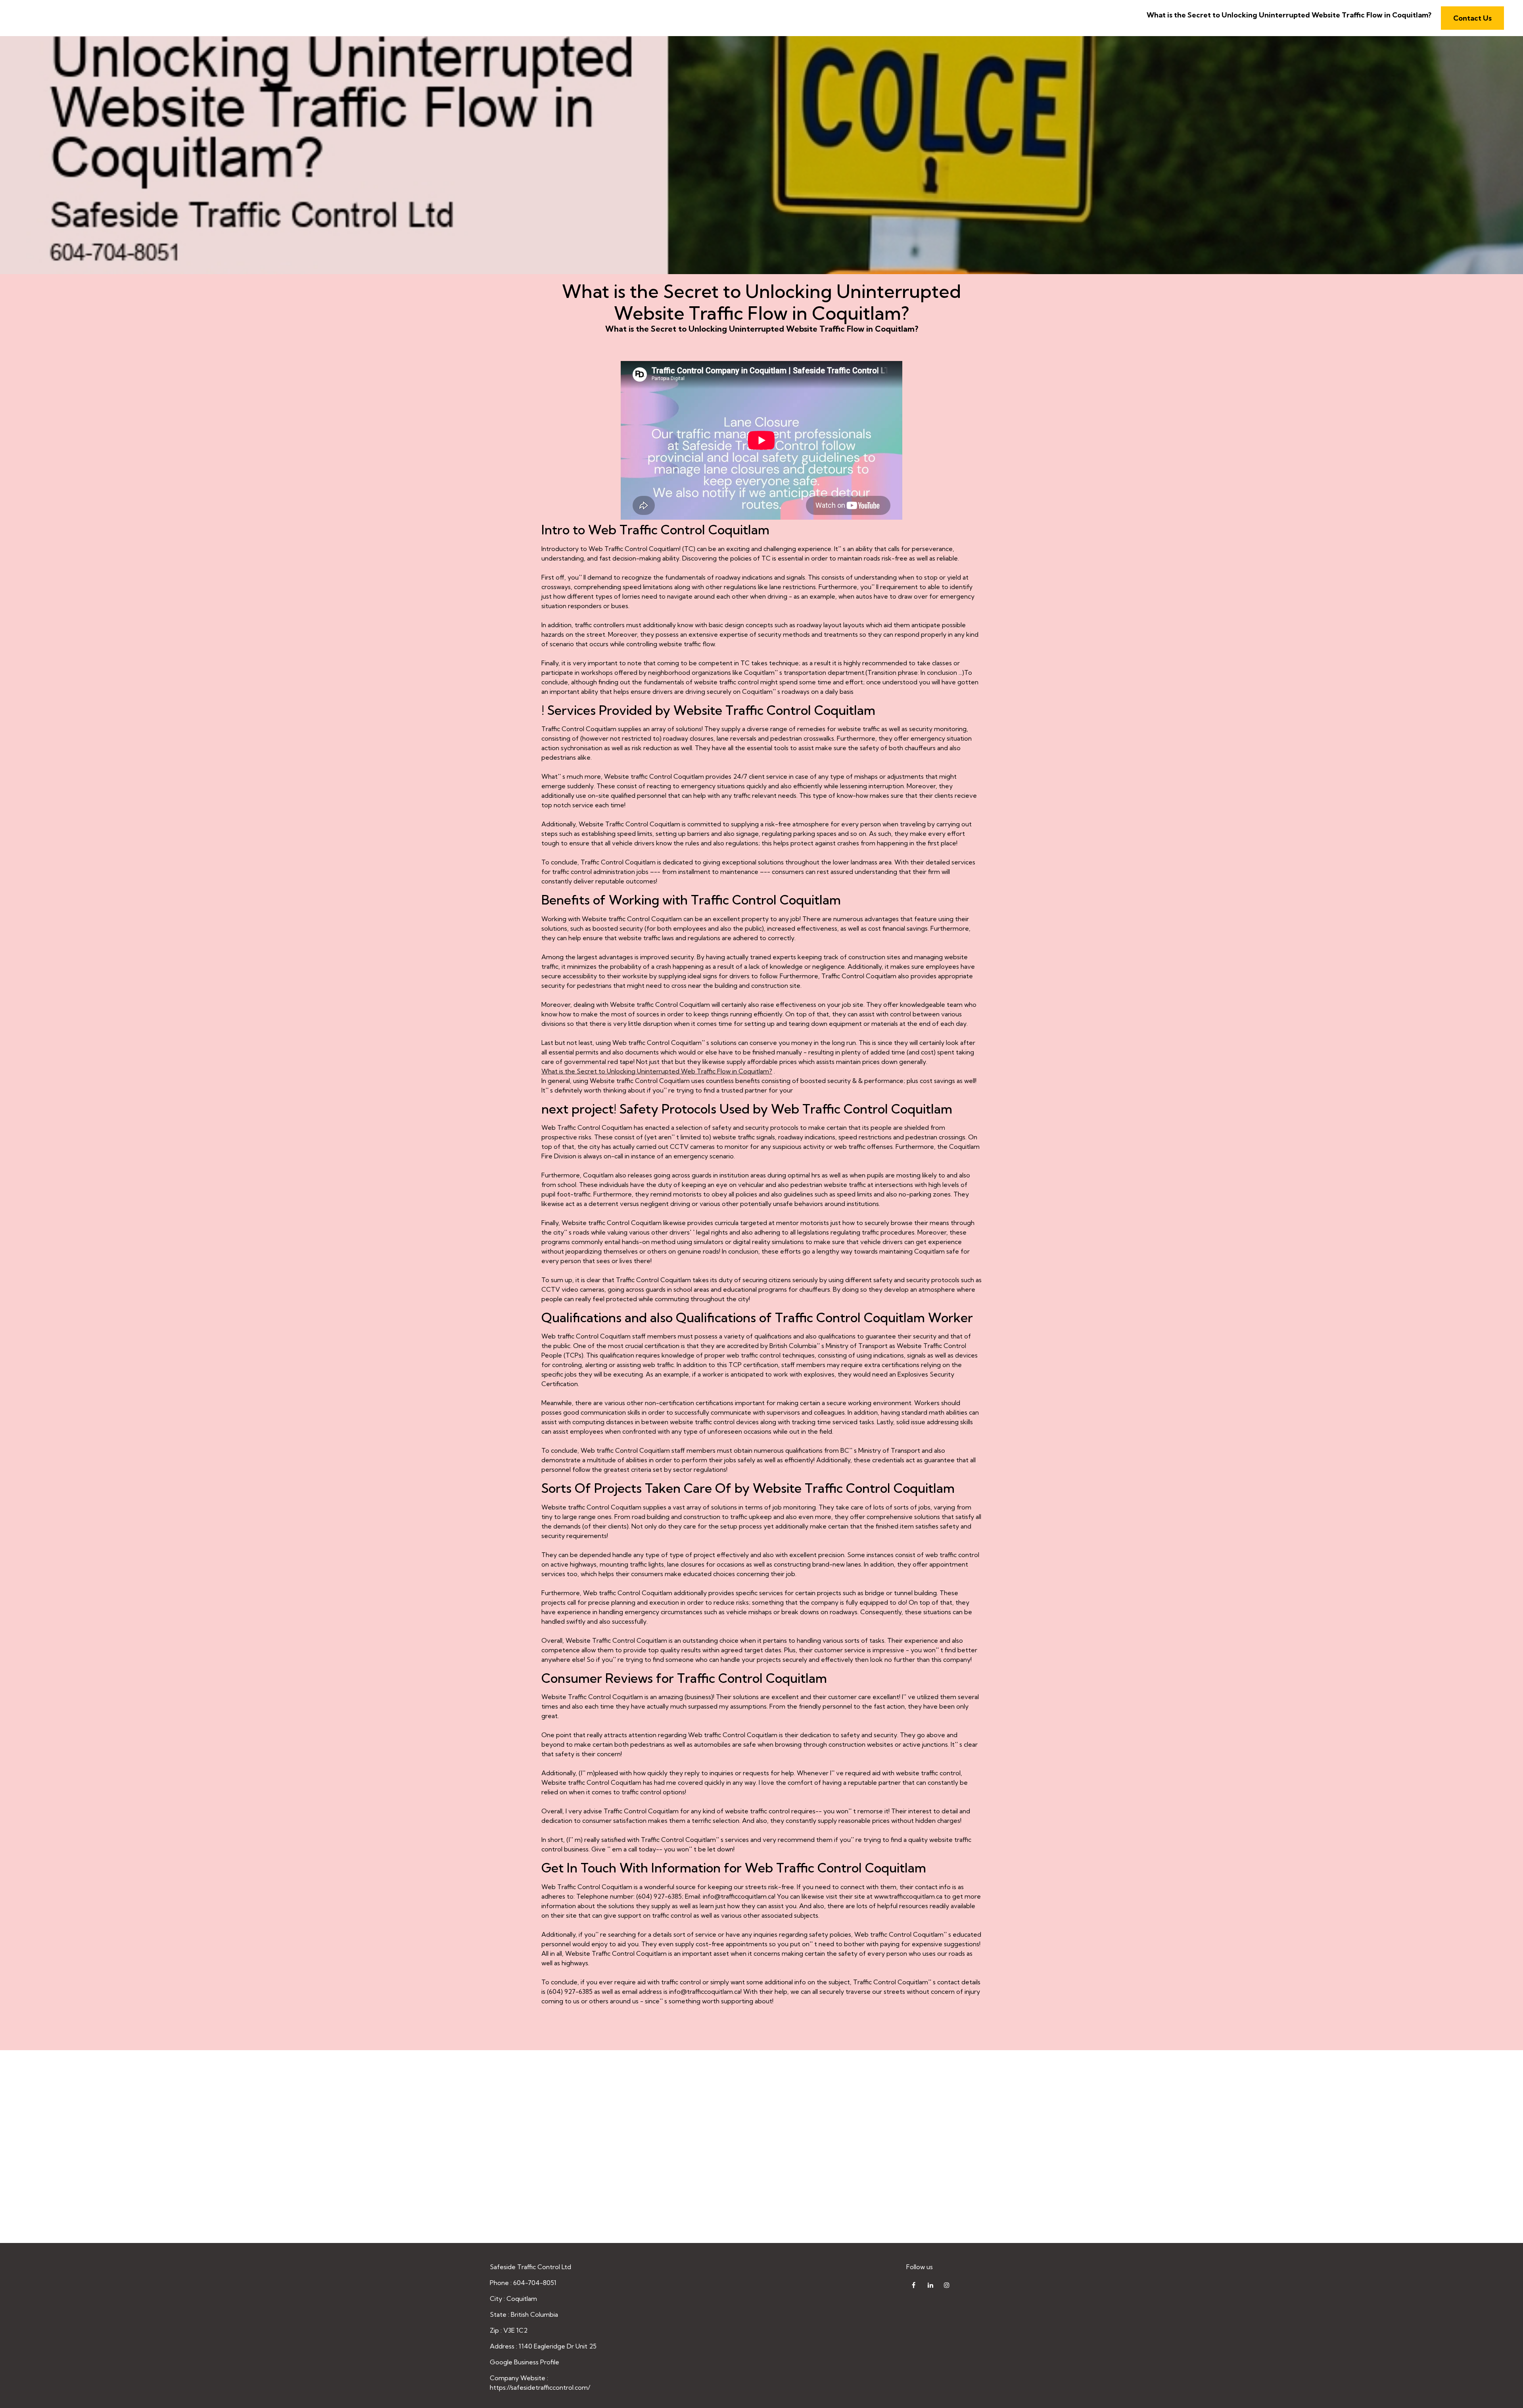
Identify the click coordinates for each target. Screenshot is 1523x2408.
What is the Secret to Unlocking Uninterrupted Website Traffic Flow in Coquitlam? (1289, 15)
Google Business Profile (525, 2362)
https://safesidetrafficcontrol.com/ (540, 2387)
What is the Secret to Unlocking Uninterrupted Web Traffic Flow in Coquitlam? (657, 1071)
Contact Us (1472, 18)
